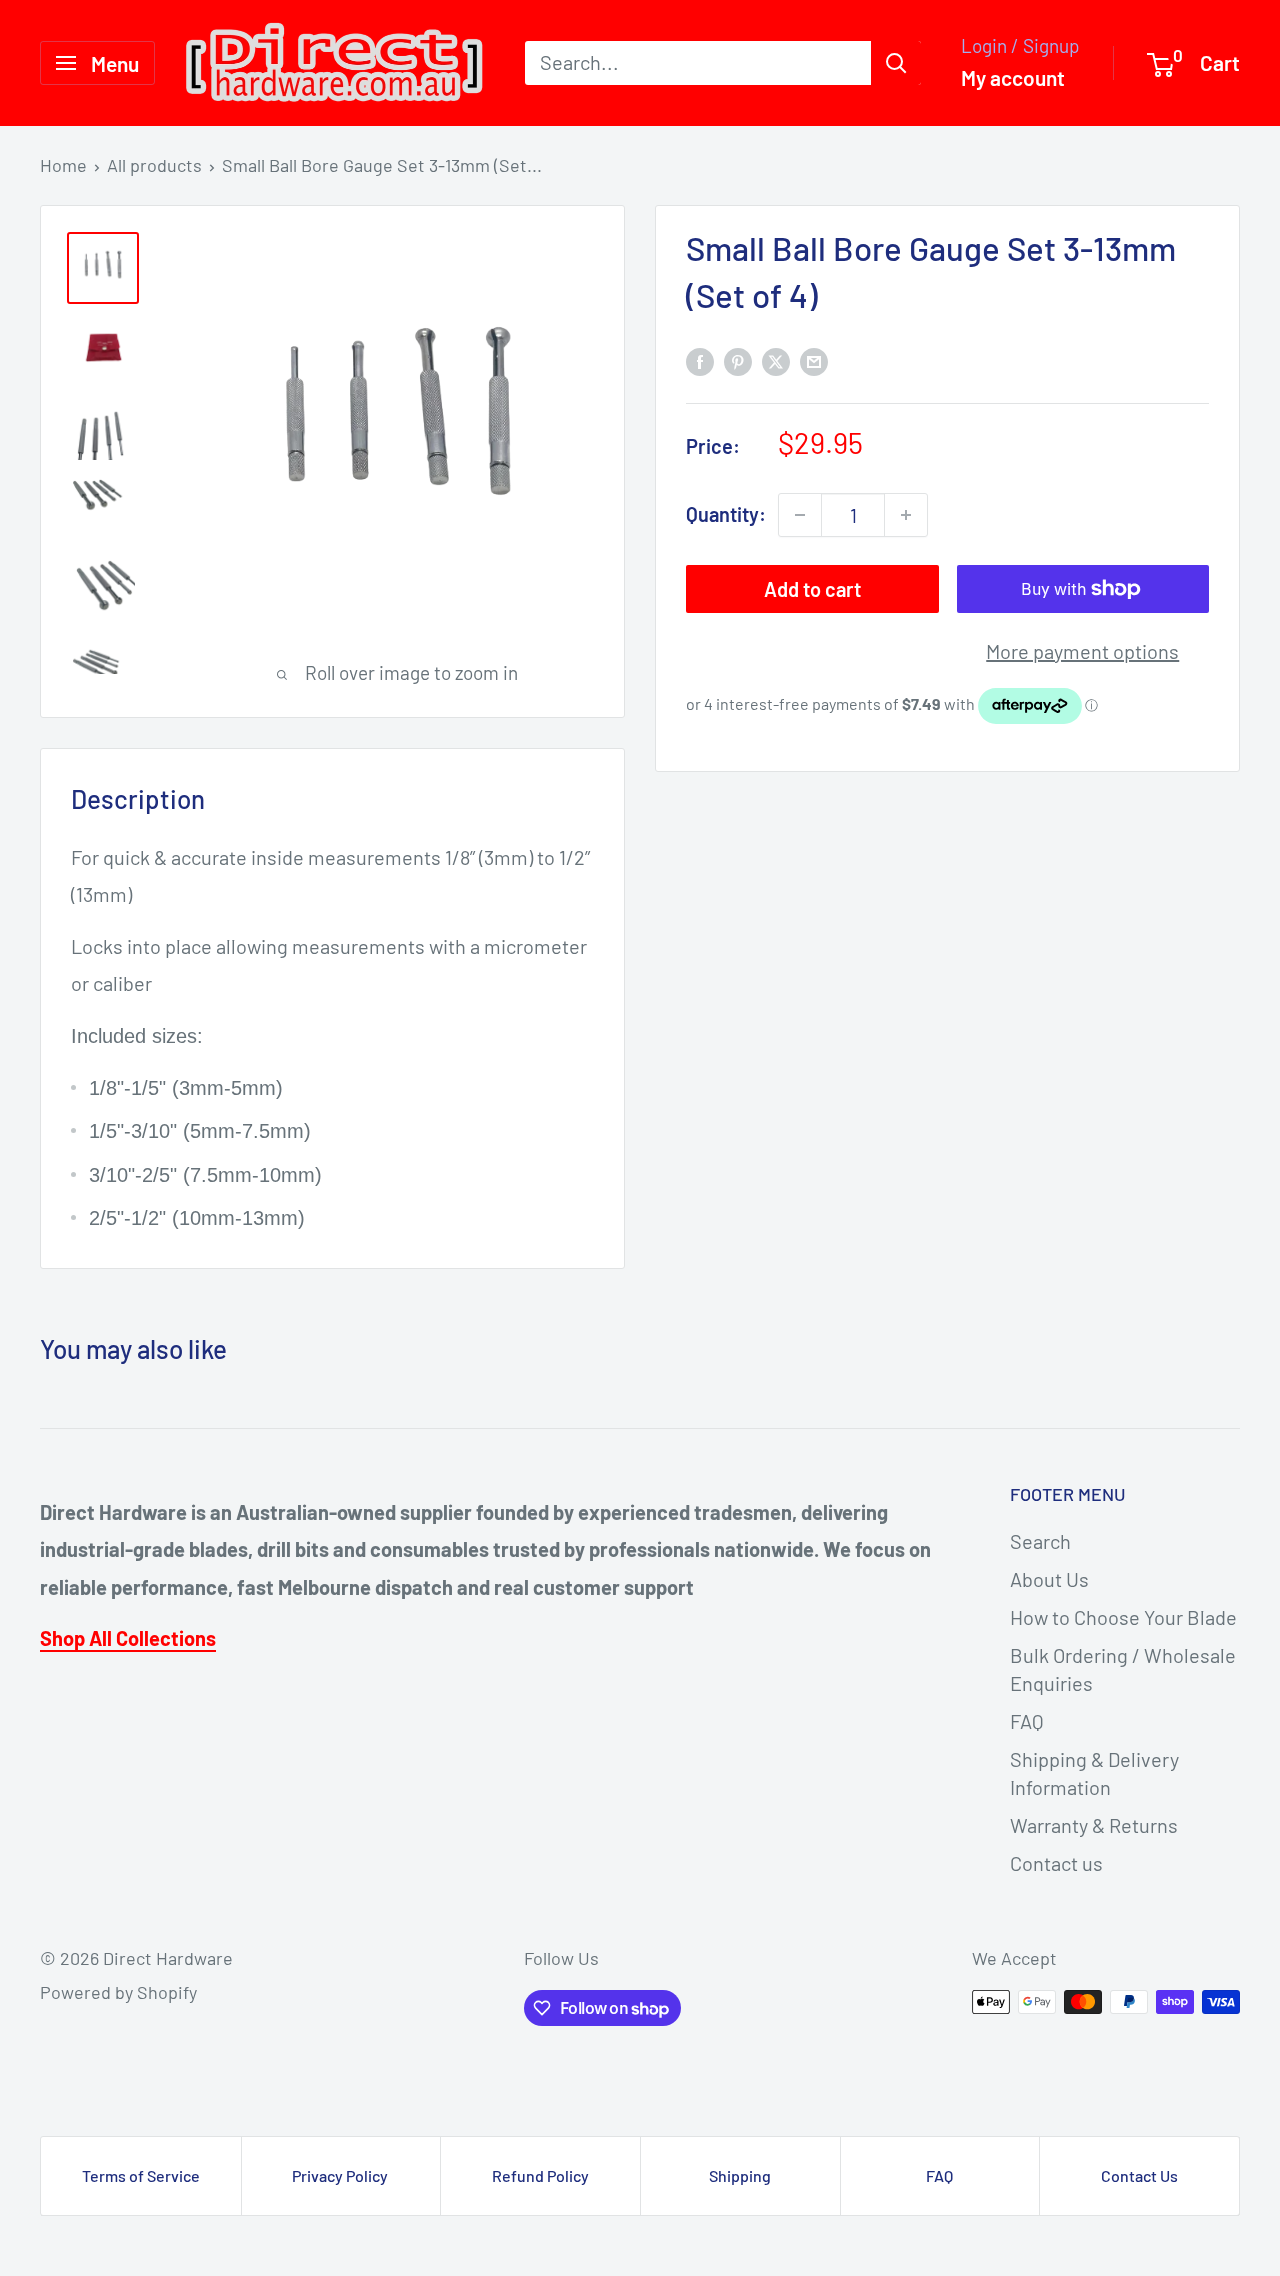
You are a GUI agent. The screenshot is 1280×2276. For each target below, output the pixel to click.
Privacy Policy (340, 2175)
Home (63, 165)
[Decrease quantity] (800, 515)
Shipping (740, 2175)
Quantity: (726, 515)
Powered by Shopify (118, 1992)
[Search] (896, 63)
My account (1013, 77)
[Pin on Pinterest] (738, 360)
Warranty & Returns (1094, 1825)
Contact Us (1139, 2175)
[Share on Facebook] (700, 360)
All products (154, 165)
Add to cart (812, 589)
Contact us (1056, 1863)
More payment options (1082, 651)
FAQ (1027, 1721)
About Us (1049, 1579)
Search (1040, 1541)
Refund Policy (540, 2175)
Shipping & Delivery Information (1094, 1773)
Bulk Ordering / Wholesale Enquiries (1123, 1669)
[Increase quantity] (906, 515)
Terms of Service (141, 2175)
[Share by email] (814, 360)
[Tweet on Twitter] (776, 360)
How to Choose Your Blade (1123, 1617)
